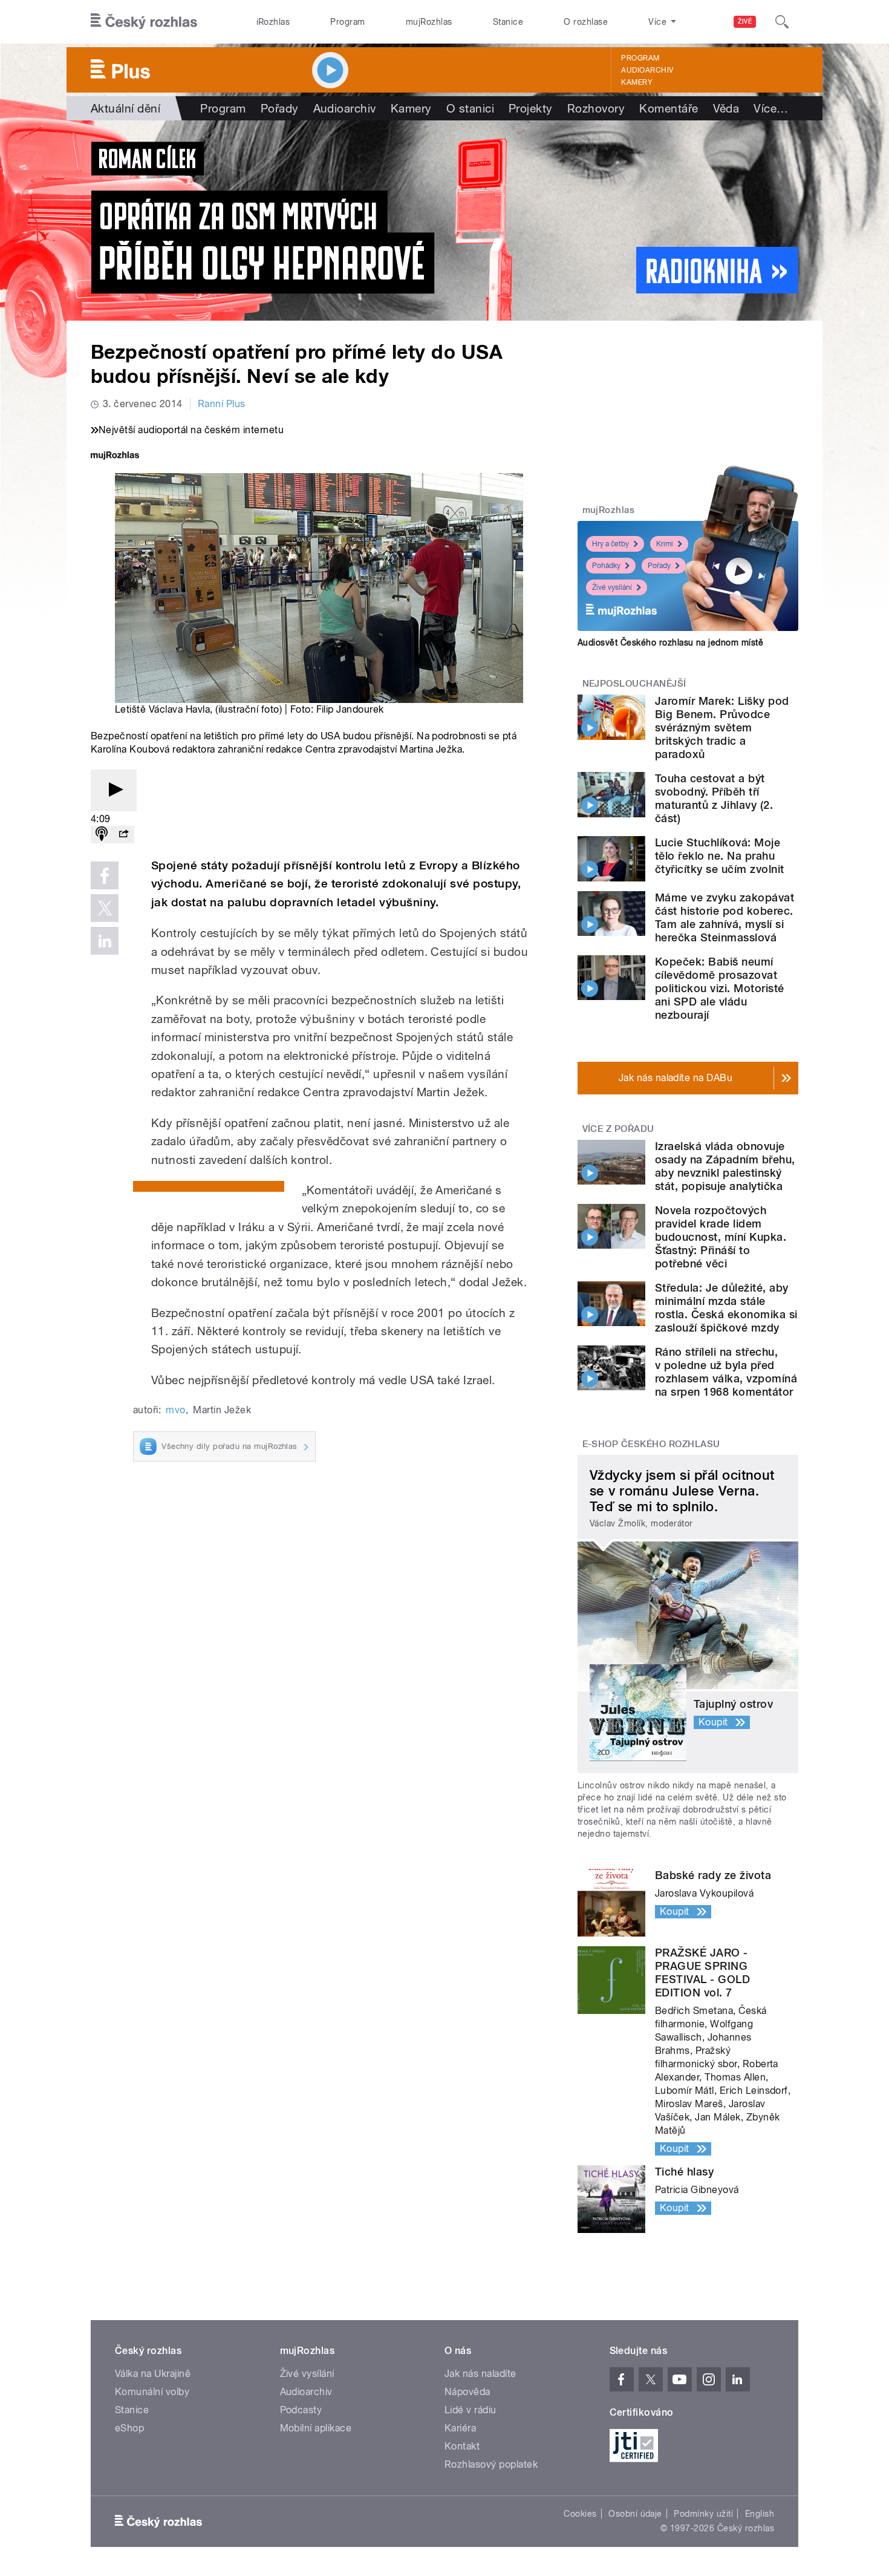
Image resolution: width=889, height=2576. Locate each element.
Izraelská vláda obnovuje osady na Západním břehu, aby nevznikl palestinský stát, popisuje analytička (725, 1166)
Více (771, 108)
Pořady (280, 108)
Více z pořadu (618, 1129)
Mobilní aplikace (316, 2428)
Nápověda (467, 2392)
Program (347, 22)
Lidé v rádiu (471, 2410)
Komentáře (669, 108)
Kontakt (462, 2446)
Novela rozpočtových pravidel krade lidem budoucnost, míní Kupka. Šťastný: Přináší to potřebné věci (721, 1237)
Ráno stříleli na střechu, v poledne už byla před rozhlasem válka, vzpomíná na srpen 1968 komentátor (726, 1372)
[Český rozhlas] (144, 22)
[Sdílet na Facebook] (105, 875)
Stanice (508, 22)
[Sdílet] (123, 835)
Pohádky (606, 566)
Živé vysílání (612, 587)
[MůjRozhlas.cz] (115, 456)
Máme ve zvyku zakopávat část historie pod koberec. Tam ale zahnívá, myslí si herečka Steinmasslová (725, 917)
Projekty (531, 108)
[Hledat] (782, 22)
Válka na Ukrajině (153, 2374)
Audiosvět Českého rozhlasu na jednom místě (670, 642)
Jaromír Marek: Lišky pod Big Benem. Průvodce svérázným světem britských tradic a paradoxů (722, 727)
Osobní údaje (635, 2514)
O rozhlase (586, 22)
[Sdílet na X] (105, 908)
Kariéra (460, 2428)
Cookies (580, 2514)
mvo (175, 1410)
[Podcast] (102, 835)
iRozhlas (273, 22)
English (760, 2514)
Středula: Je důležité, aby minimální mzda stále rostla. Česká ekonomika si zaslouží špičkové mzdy (726, 1308)
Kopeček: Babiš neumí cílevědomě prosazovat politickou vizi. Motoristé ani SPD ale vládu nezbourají (719, 988)
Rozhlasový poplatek (491, 2464)
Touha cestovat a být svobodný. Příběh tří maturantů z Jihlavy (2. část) (714, 798)
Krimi (665, 544)
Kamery (637, 82)
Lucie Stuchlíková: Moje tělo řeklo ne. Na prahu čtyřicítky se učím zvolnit (719, 856)
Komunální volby (152, 2392)
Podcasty (301, 2410)
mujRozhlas (429, 22)
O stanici (470, 108)
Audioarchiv (647, 70)
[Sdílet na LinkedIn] (105, 941)
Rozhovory (596, 108)
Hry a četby (611, 544)
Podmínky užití (703, 2514)
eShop (129, 2428)
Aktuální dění (125, 108)
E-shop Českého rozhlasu (651, 1444)
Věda (726, 108)
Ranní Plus (222, 404)
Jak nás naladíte (480, 2374)
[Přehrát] (114, 790)
